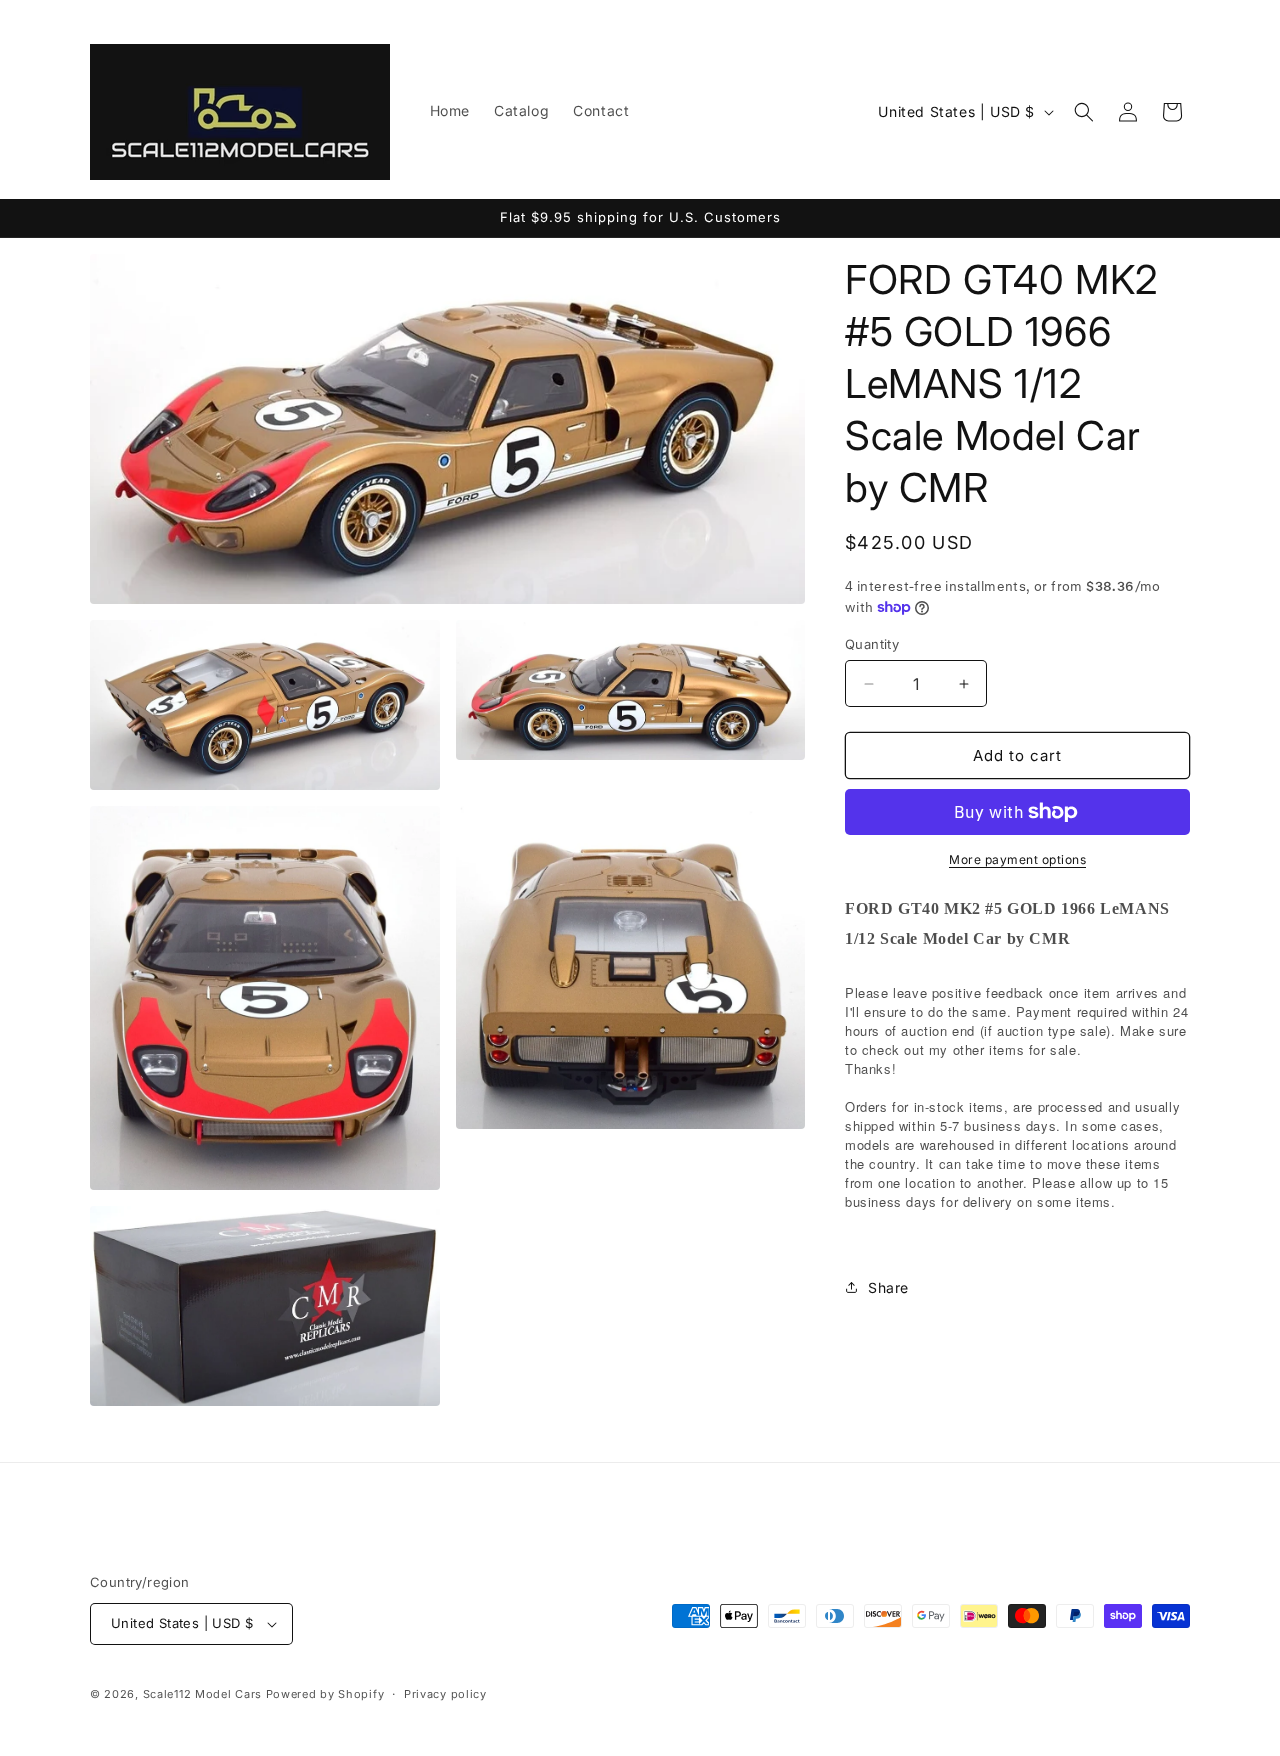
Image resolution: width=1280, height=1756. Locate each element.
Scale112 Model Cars (202, 1694)
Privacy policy (445, 1694)
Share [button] (888, 1287)
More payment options (1017, 859)
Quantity (872, 644)
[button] (1084, 112)
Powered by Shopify (325, 1694)
